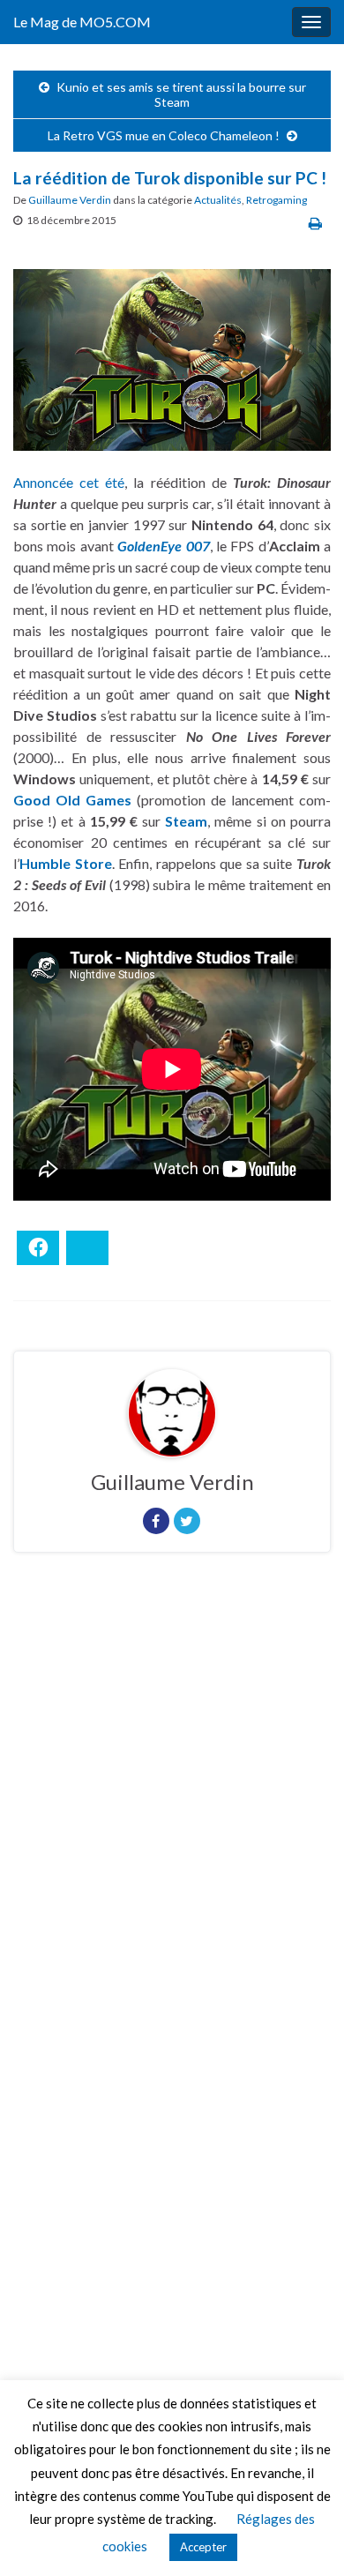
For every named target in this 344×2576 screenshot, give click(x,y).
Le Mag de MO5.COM (82, 22)
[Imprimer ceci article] (315, 223)
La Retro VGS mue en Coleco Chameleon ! (164, 135)
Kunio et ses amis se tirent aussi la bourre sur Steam (181, 94)
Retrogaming (277, 200)
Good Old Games (72, 800)
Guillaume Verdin (70, 200)
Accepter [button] (203, 2547)
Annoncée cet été (69, 482)
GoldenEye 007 (163, 546)
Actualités (218, 200)
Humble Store (66, 863)
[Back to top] (304, 2536)
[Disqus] (172, 1808)
